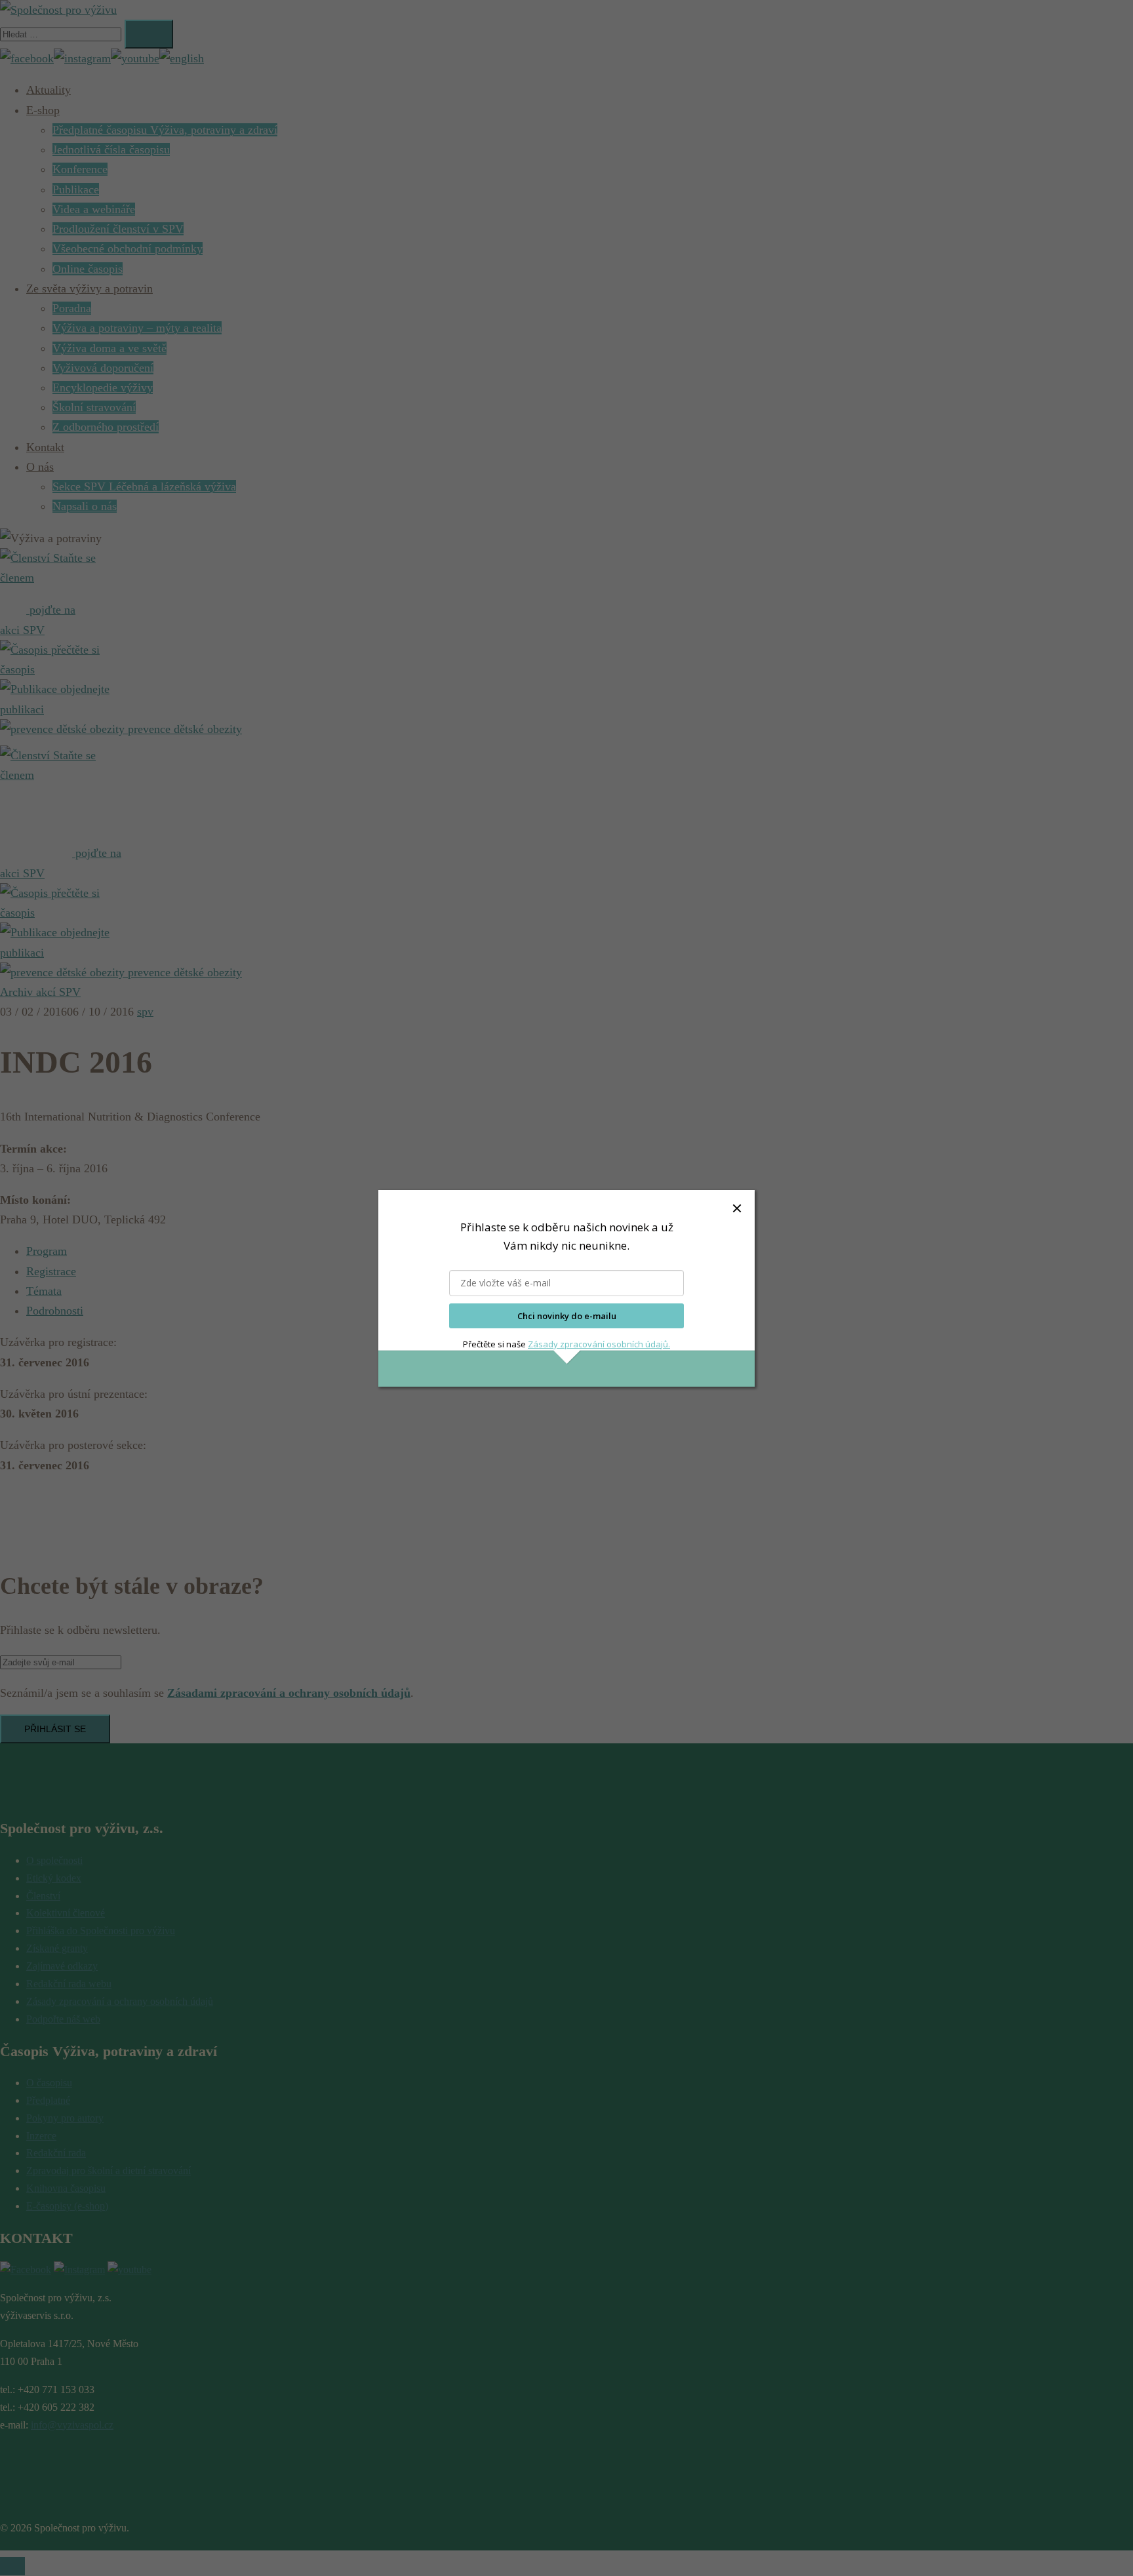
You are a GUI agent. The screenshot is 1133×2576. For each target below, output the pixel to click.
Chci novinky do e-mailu (567, 1316)
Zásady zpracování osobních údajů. (599, 1344)
